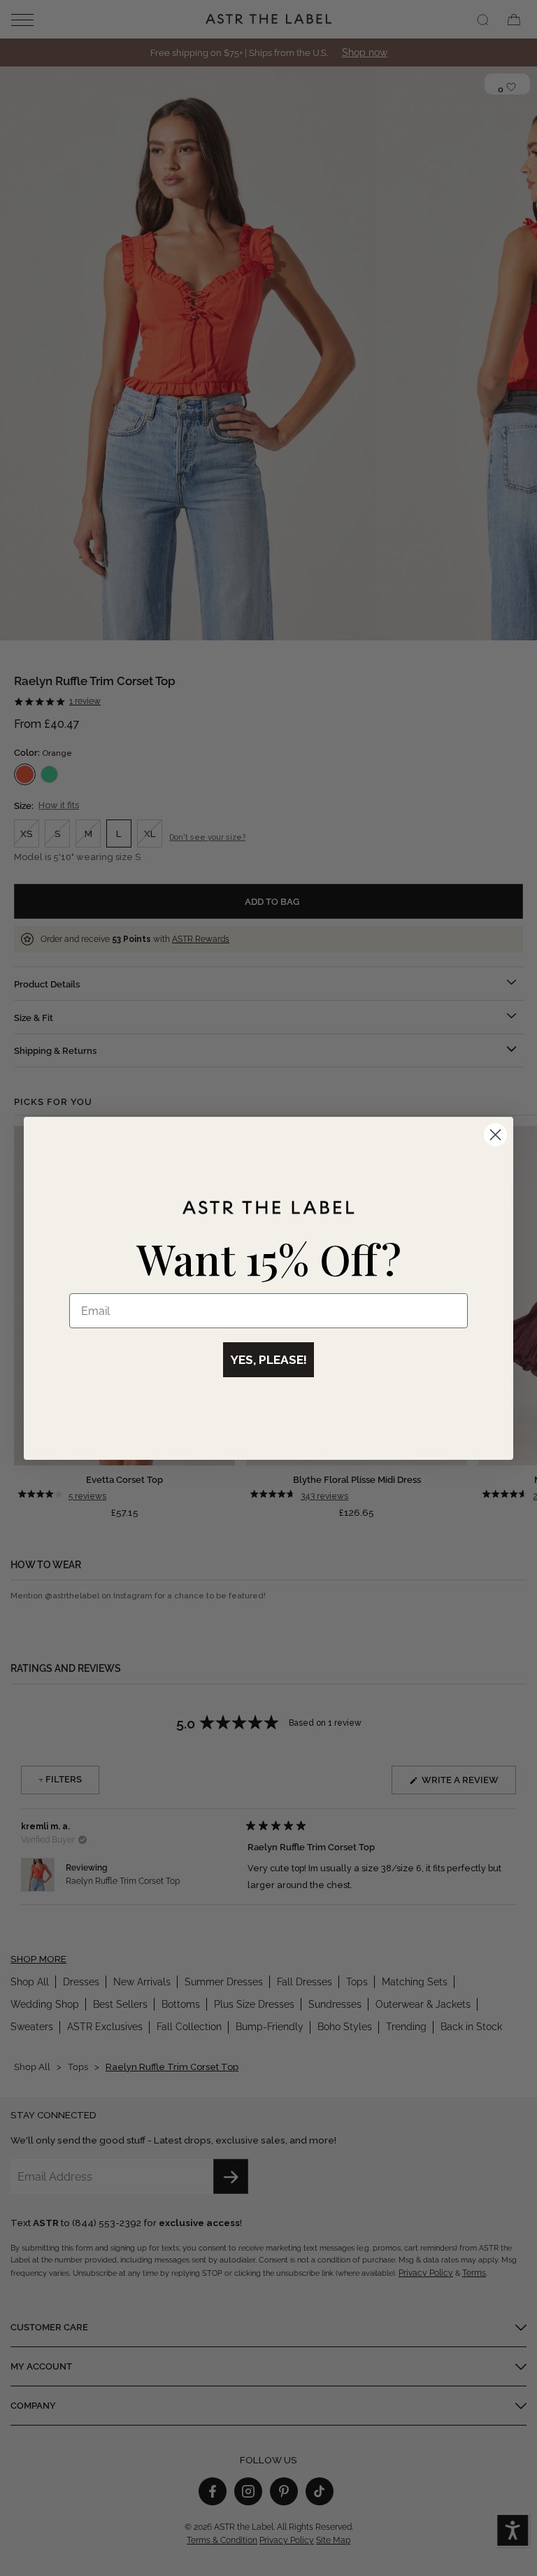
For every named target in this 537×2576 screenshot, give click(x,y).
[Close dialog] (495, 1135)
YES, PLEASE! (268, 1360)
